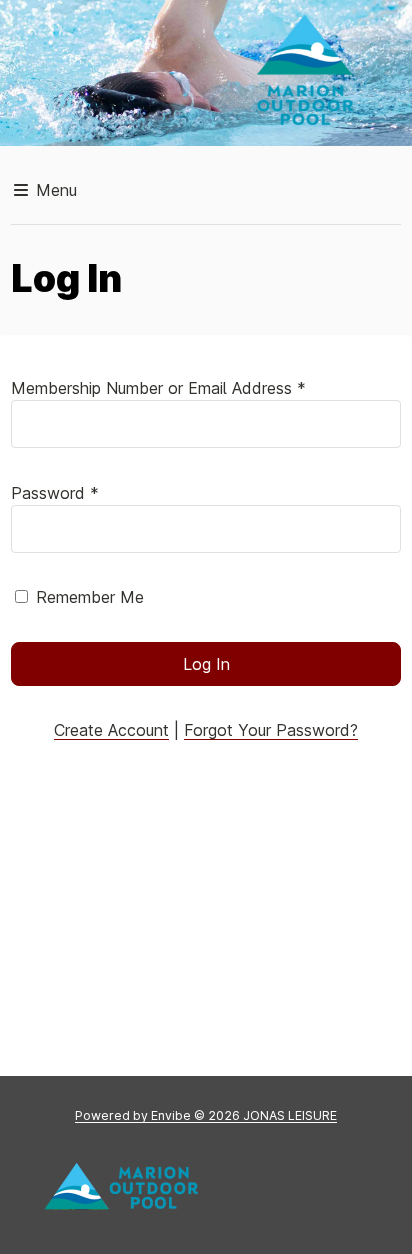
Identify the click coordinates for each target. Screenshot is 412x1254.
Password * (55, 493)
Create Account (111, 730)
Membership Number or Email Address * (158, 388)
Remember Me (90, 597)
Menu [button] (54, 190)
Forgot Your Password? (271, 730)
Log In (206, 664)
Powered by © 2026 (206, 1115)
